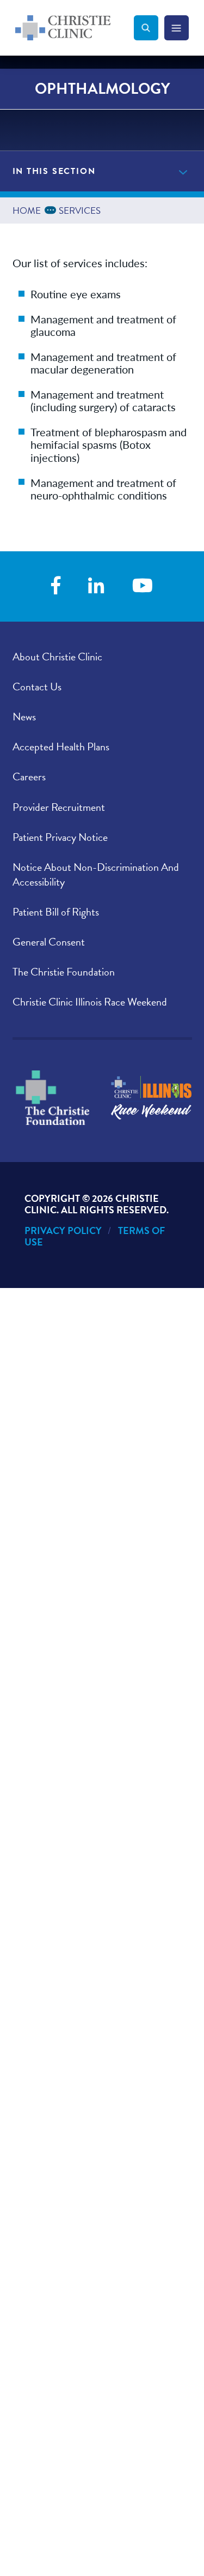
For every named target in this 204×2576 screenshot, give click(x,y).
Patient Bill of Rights (56, 912)
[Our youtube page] (143, 586)
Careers (29, 777)
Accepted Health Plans (61, 747)
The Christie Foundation (64, 972)
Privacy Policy (63, 1230)
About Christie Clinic (57, 657)
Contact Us (37, 687)
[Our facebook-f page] (56, 586)
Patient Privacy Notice (60, 837)
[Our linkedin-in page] (96, 586)
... (52, 209)
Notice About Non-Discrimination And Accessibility (96, 874)
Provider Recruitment (59, 807)
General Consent (49, 942)
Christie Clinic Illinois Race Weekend (90, 1002)
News (24, 717)
